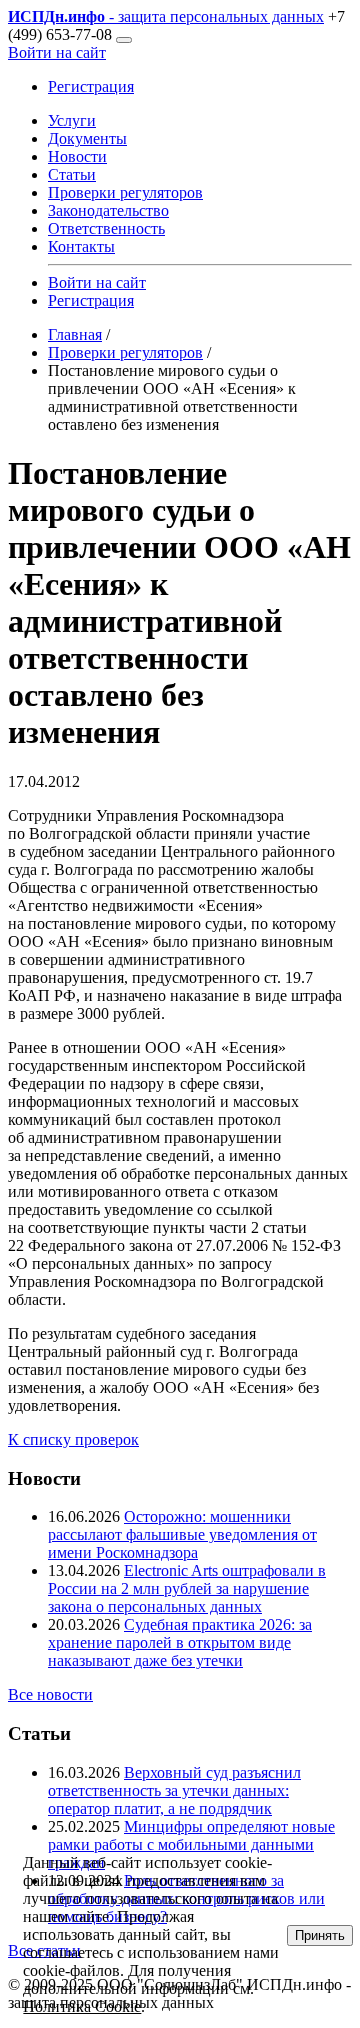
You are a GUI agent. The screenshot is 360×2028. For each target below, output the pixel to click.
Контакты (81, 246)
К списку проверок (73, 1439)
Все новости (50, 1694)
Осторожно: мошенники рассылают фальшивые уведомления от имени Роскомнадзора (182, 1534)
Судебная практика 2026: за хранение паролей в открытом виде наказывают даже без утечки (180, 1642)
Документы (87, 138)
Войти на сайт (57, 52)
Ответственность (106, 228)
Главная (75, 334)
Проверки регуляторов (125, 192)
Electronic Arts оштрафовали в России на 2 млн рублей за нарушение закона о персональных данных (187, 1588)
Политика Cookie (82, 2006)
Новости (77, 156)
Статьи (72, 174)
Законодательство (108, 210)
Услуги (72, 120)
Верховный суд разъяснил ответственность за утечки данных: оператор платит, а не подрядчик (174, 1790)
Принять (320, 1935)
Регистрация (91, 86)
